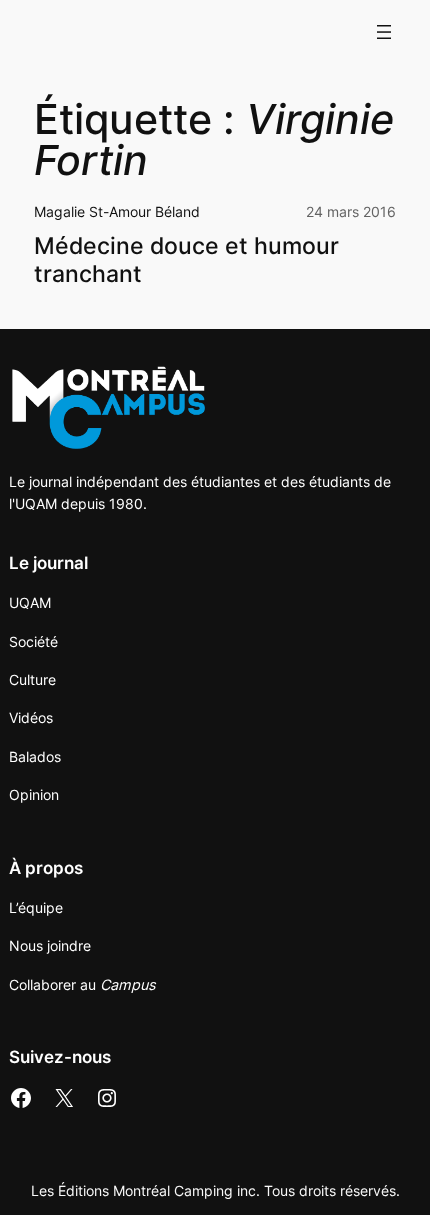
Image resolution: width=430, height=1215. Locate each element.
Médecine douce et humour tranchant (186, 260)
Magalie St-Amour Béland (117, 211)
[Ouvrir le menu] (384, 32)
